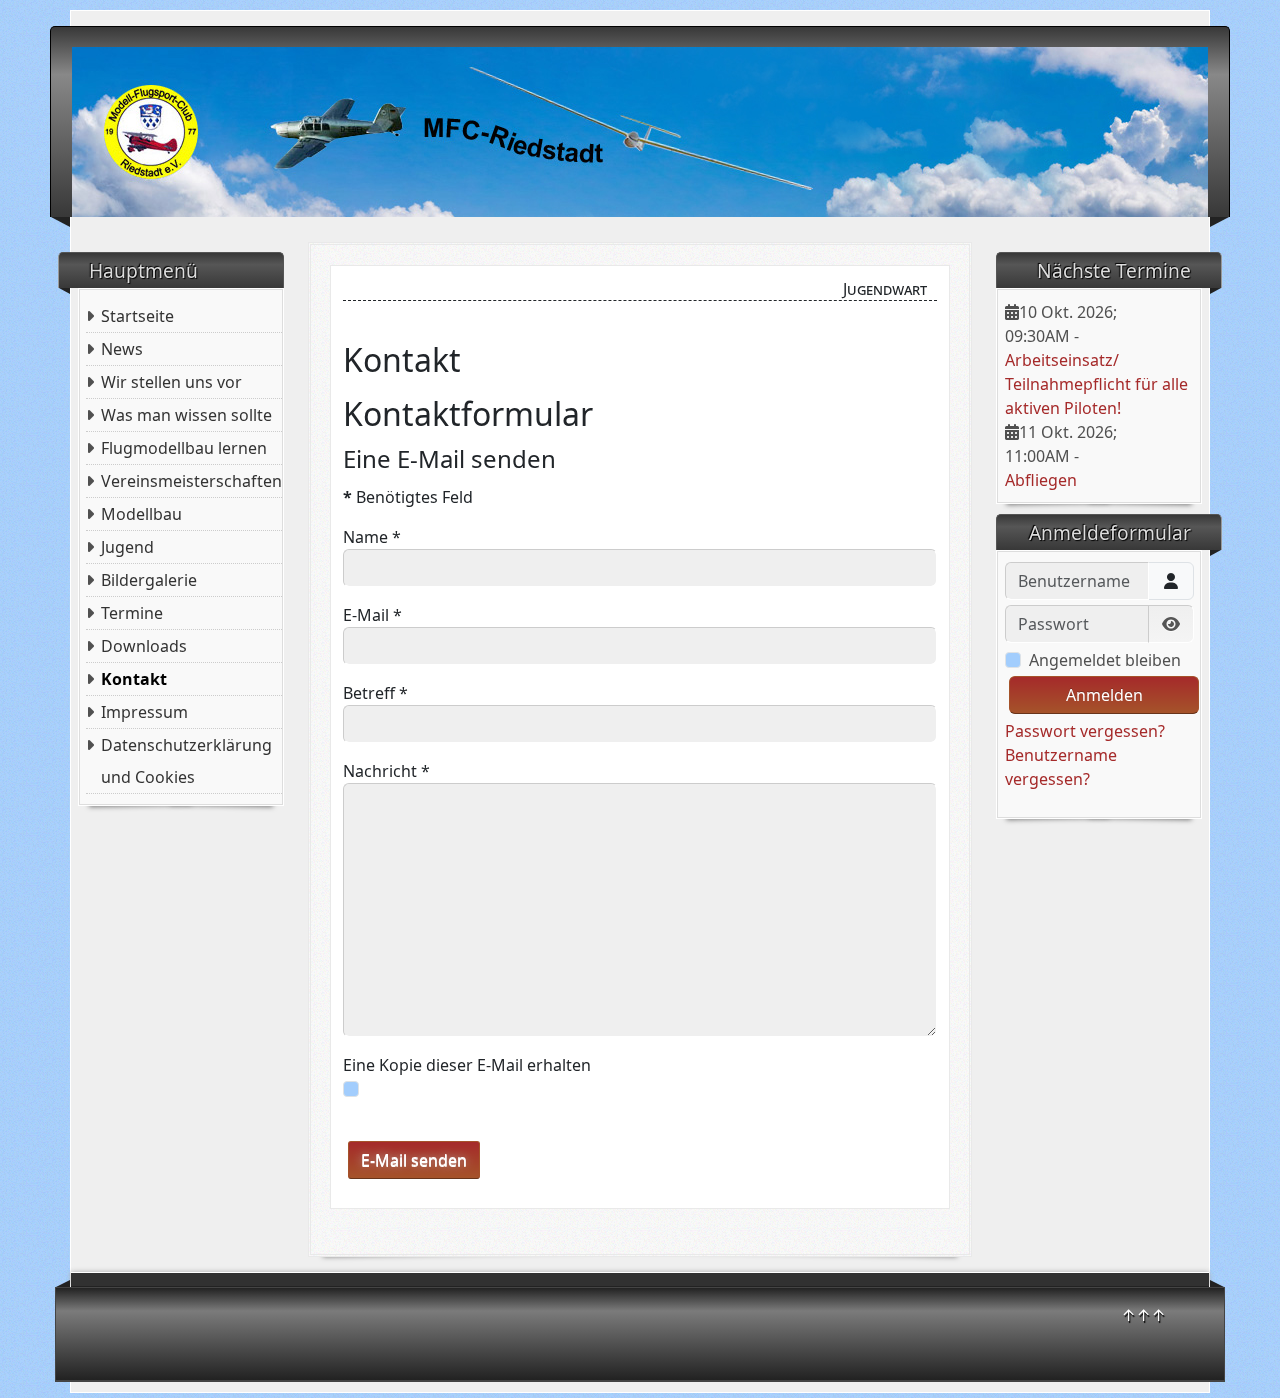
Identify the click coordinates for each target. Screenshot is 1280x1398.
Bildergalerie (149, 580)
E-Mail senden (414, 1160)
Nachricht (386, 771)
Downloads (144, 646)
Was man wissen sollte (186, 415)
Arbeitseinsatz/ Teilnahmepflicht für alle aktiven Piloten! (1096, 384)
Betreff (375, 693)
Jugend (127, 547)
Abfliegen (1041, 480)
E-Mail (372, 615)
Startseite (137, 316)
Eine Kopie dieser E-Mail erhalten (467, 1065)
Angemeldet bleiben (1105, 660)
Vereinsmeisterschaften (191, 481)
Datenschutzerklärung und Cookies (186, 761)
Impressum (144, 712)
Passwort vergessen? (1085, 731)
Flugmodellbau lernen (184, 448)
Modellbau (141, 514)
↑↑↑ (1143, 1315)
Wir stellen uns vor (171, 382)
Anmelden (1104, 695)
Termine (132, 613)
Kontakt (134, 679)
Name (372, 537)
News (122, 349)
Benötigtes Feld (408, 497)
